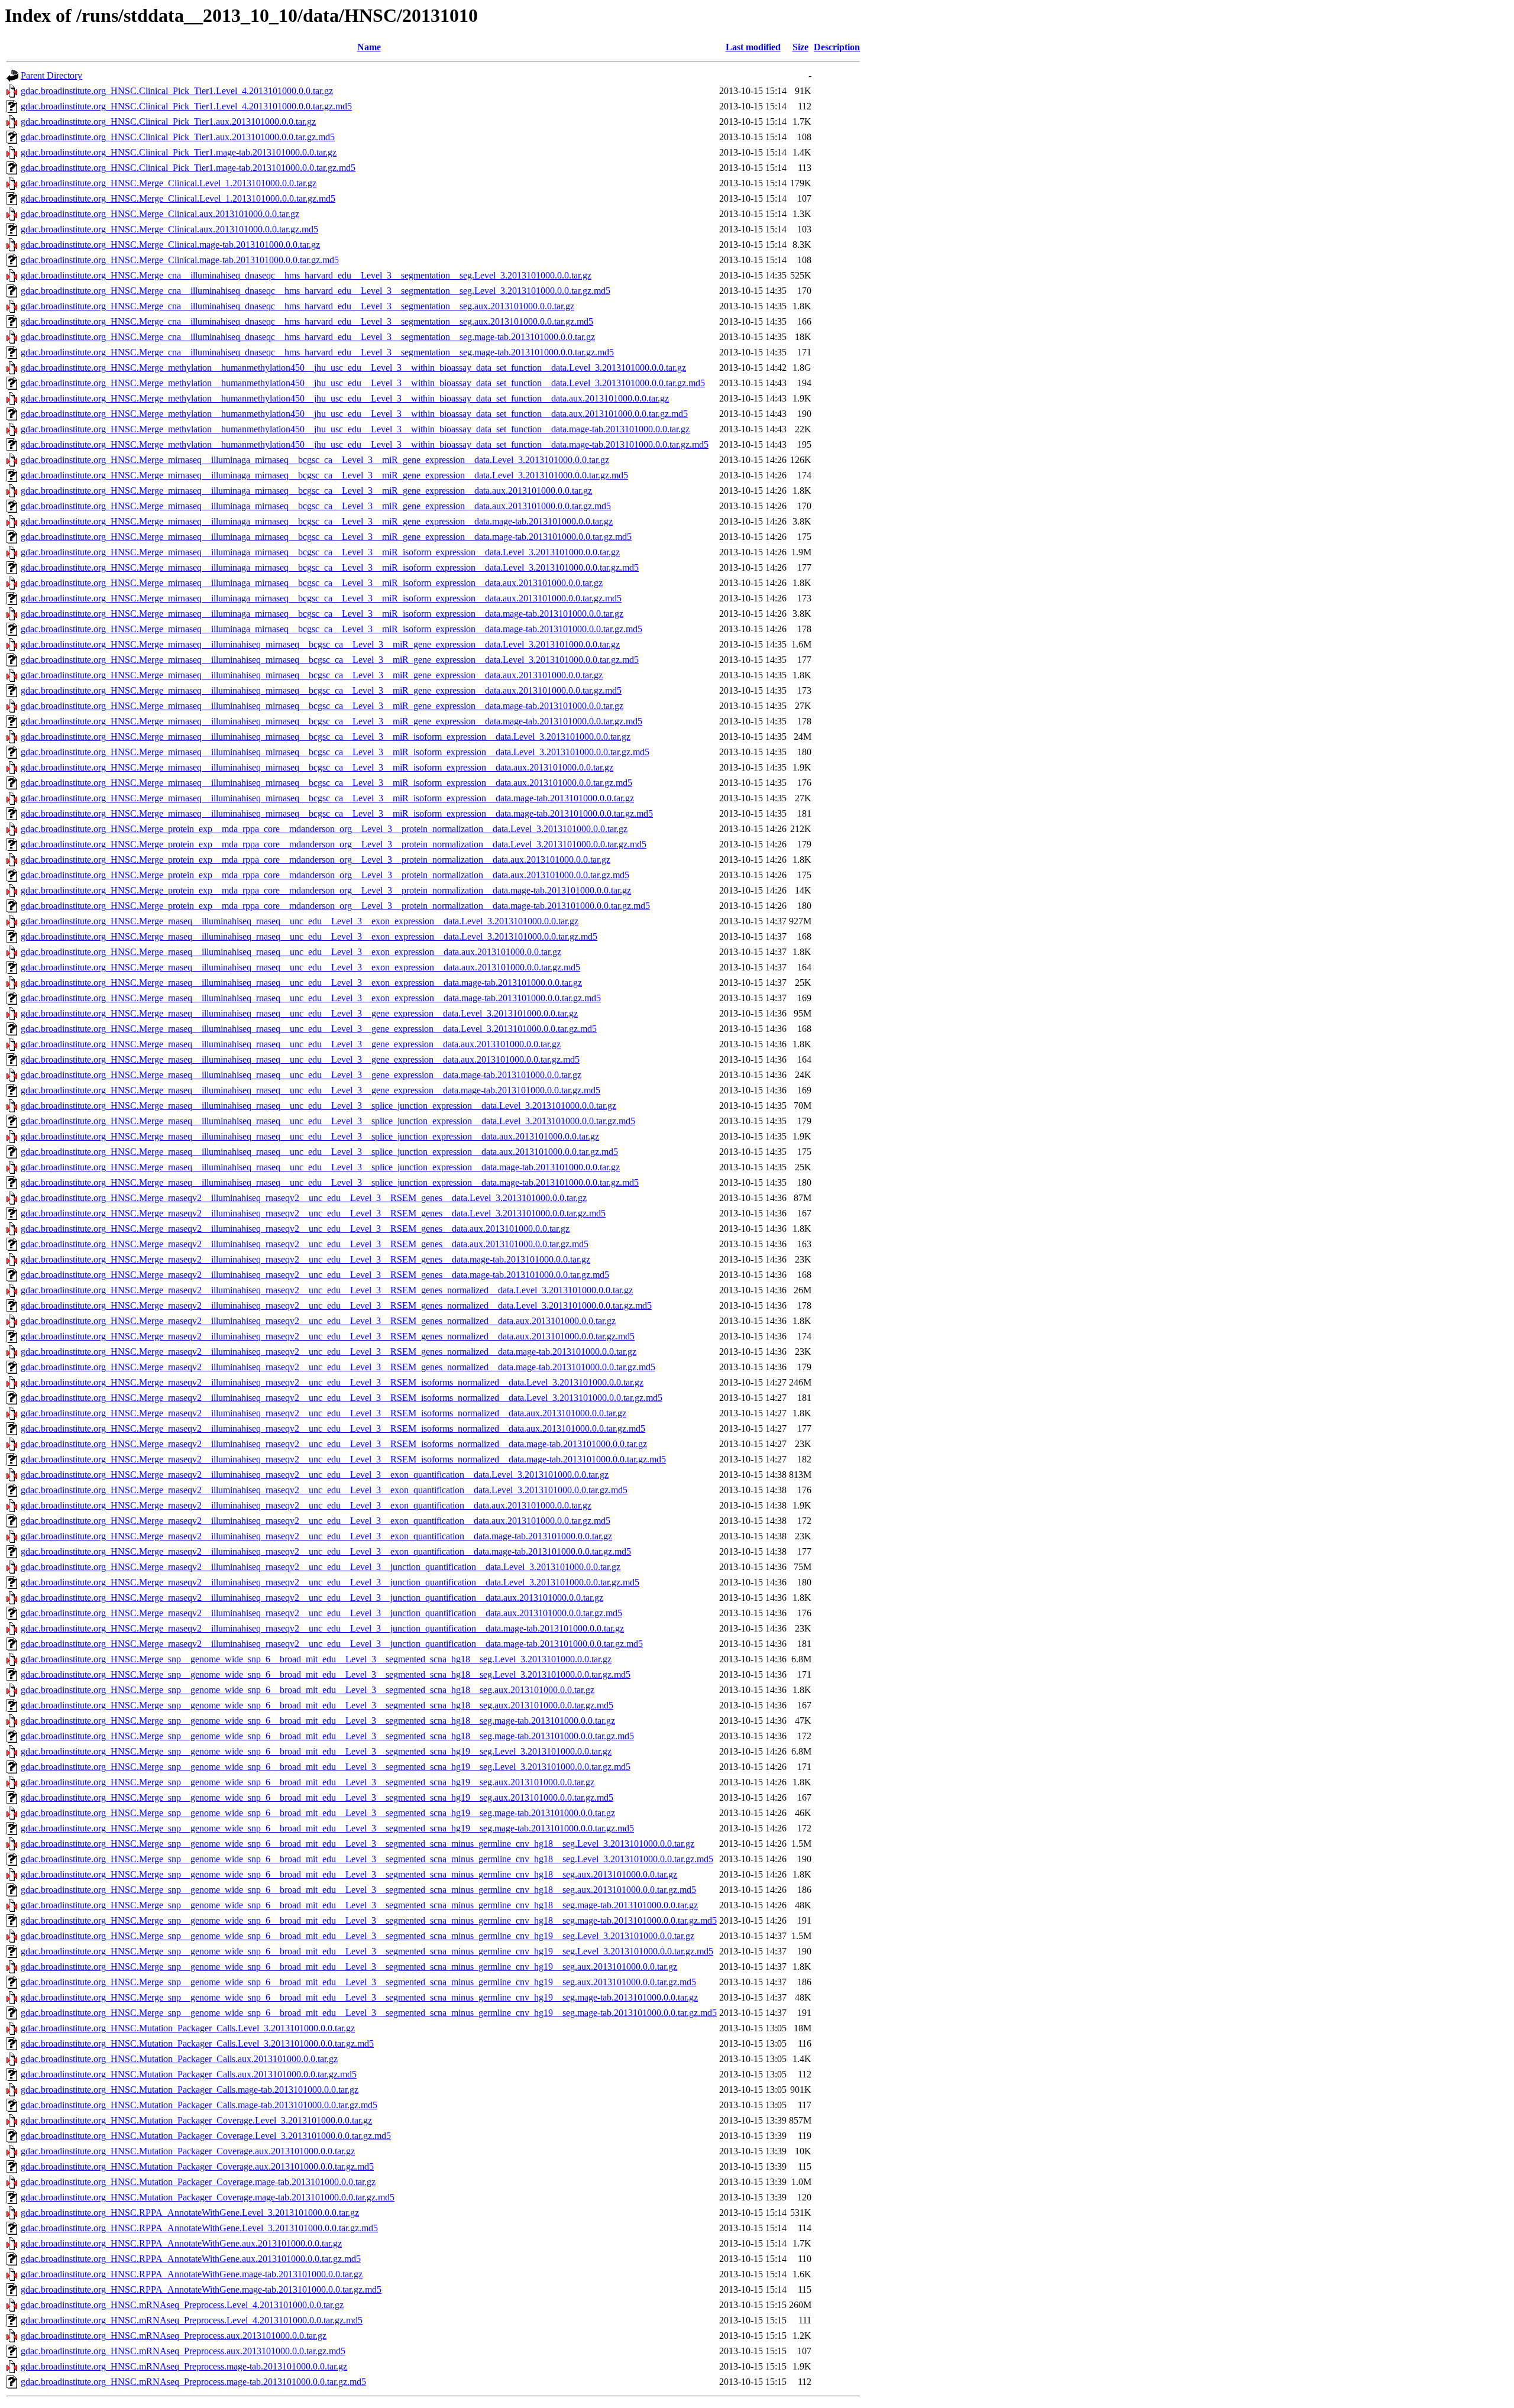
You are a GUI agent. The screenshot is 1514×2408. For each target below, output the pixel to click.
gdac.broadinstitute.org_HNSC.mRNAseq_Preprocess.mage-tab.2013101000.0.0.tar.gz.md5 (193, 2382)
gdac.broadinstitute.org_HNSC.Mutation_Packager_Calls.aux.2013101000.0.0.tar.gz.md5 (189, 2074)
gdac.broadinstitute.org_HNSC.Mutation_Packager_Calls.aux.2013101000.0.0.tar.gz (179, 2059)
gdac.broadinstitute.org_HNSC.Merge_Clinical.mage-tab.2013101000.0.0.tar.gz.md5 (180, 260)
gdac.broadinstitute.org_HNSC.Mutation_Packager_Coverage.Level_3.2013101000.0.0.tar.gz (196, 2120)
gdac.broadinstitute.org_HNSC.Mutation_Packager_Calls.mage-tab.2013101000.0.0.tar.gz (190, 2090)
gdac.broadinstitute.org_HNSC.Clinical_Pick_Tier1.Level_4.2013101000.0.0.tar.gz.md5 (186, 106)
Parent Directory (51, 75)
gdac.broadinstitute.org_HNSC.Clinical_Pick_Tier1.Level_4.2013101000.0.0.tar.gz (177, 91)
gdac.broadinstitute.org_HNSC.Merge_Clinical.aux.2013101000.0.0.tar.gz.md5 (169, 229)
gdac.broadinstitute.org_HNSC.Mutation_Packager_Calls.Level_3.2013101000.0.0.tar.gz (188, 2028)
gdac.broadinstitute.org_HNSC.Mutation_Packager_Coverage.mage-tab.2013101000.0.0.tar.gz (198, 2182)
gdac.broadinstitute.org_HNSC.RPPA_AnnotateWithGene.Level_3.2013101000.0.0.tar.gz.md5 (199, 2228)
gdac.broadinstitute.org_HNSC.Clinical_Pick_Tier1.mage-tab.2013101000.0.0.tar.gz (179, 152)
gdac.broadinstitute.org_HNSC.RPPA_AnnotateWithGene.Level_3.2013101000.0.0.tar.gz (190, 2213)
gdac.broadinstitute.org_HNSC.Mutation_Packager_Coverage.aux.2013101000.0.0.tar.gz (188, 2151)
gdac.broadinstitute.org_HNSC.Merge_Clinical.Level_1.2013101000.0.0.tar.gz (169, 183)
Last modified (753, 47)
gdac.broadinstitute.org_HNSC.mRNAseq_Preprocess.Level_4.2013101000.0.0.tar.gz (182, 2305)
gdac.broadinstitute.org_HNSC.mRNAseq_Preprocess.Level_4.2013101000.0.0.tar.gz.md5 (192, 2320)
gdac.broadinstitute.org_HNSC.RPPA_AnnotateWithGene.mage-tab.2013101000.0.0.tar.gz (192, 2274)
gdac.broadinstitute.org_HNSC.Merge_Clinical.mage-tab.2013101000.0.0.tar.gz (170, 245)
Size (800, 47)
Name (369, 47)
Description (837, 47)
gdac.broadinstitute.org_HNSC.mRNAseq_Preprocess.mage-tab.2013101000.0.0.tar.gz (184, 2366)
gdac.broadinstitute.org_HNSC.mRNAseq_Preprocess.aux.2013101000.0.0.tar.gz (174, 2336)
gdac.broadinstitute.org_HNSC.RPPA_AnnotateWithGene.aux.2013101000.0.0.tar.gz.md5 (191, 2259)
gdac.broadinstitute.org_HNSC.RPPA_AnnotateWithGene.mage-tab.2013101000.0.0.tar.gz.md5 (201, 2289)
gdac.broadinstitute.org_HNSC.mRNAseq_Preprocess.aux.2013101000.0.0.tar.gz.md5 (183, 2351)
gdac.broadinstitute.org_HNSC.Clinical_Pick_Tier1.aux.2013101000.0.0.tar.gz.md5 (178, 137)
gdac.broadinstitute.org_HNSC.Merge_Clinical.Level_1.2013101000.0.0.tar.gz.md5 (178, 198)
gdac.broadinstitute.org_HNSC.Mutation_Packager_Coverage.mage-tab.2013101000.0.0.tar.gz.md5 (208, 2197)
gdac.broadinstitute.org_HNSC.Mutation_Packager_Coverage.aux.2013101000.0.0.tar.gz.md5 (197, 2166)
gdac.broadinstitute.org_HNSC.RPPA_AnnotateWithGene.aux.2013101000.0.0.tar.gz (181, 2243)
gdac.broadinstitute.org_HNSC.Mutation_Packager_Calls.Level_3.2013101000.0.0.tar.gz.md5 (197, 2043)
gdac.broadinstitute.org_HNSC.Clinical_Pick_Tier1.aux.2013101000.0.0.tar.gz (168, 122)
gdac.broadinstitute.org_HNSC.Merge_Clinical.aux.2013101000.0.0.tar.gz (160, 214)
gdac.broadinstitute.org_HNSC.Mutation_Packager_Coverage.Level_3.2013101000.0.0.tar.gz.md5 (206, 2136)
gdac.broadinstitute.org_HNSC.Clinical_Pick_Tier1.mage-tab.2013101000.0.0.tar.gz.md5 (188, 168)
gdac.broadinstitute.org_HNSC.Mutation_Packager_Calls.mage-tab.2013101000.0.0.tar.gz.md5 (199, 2105)
